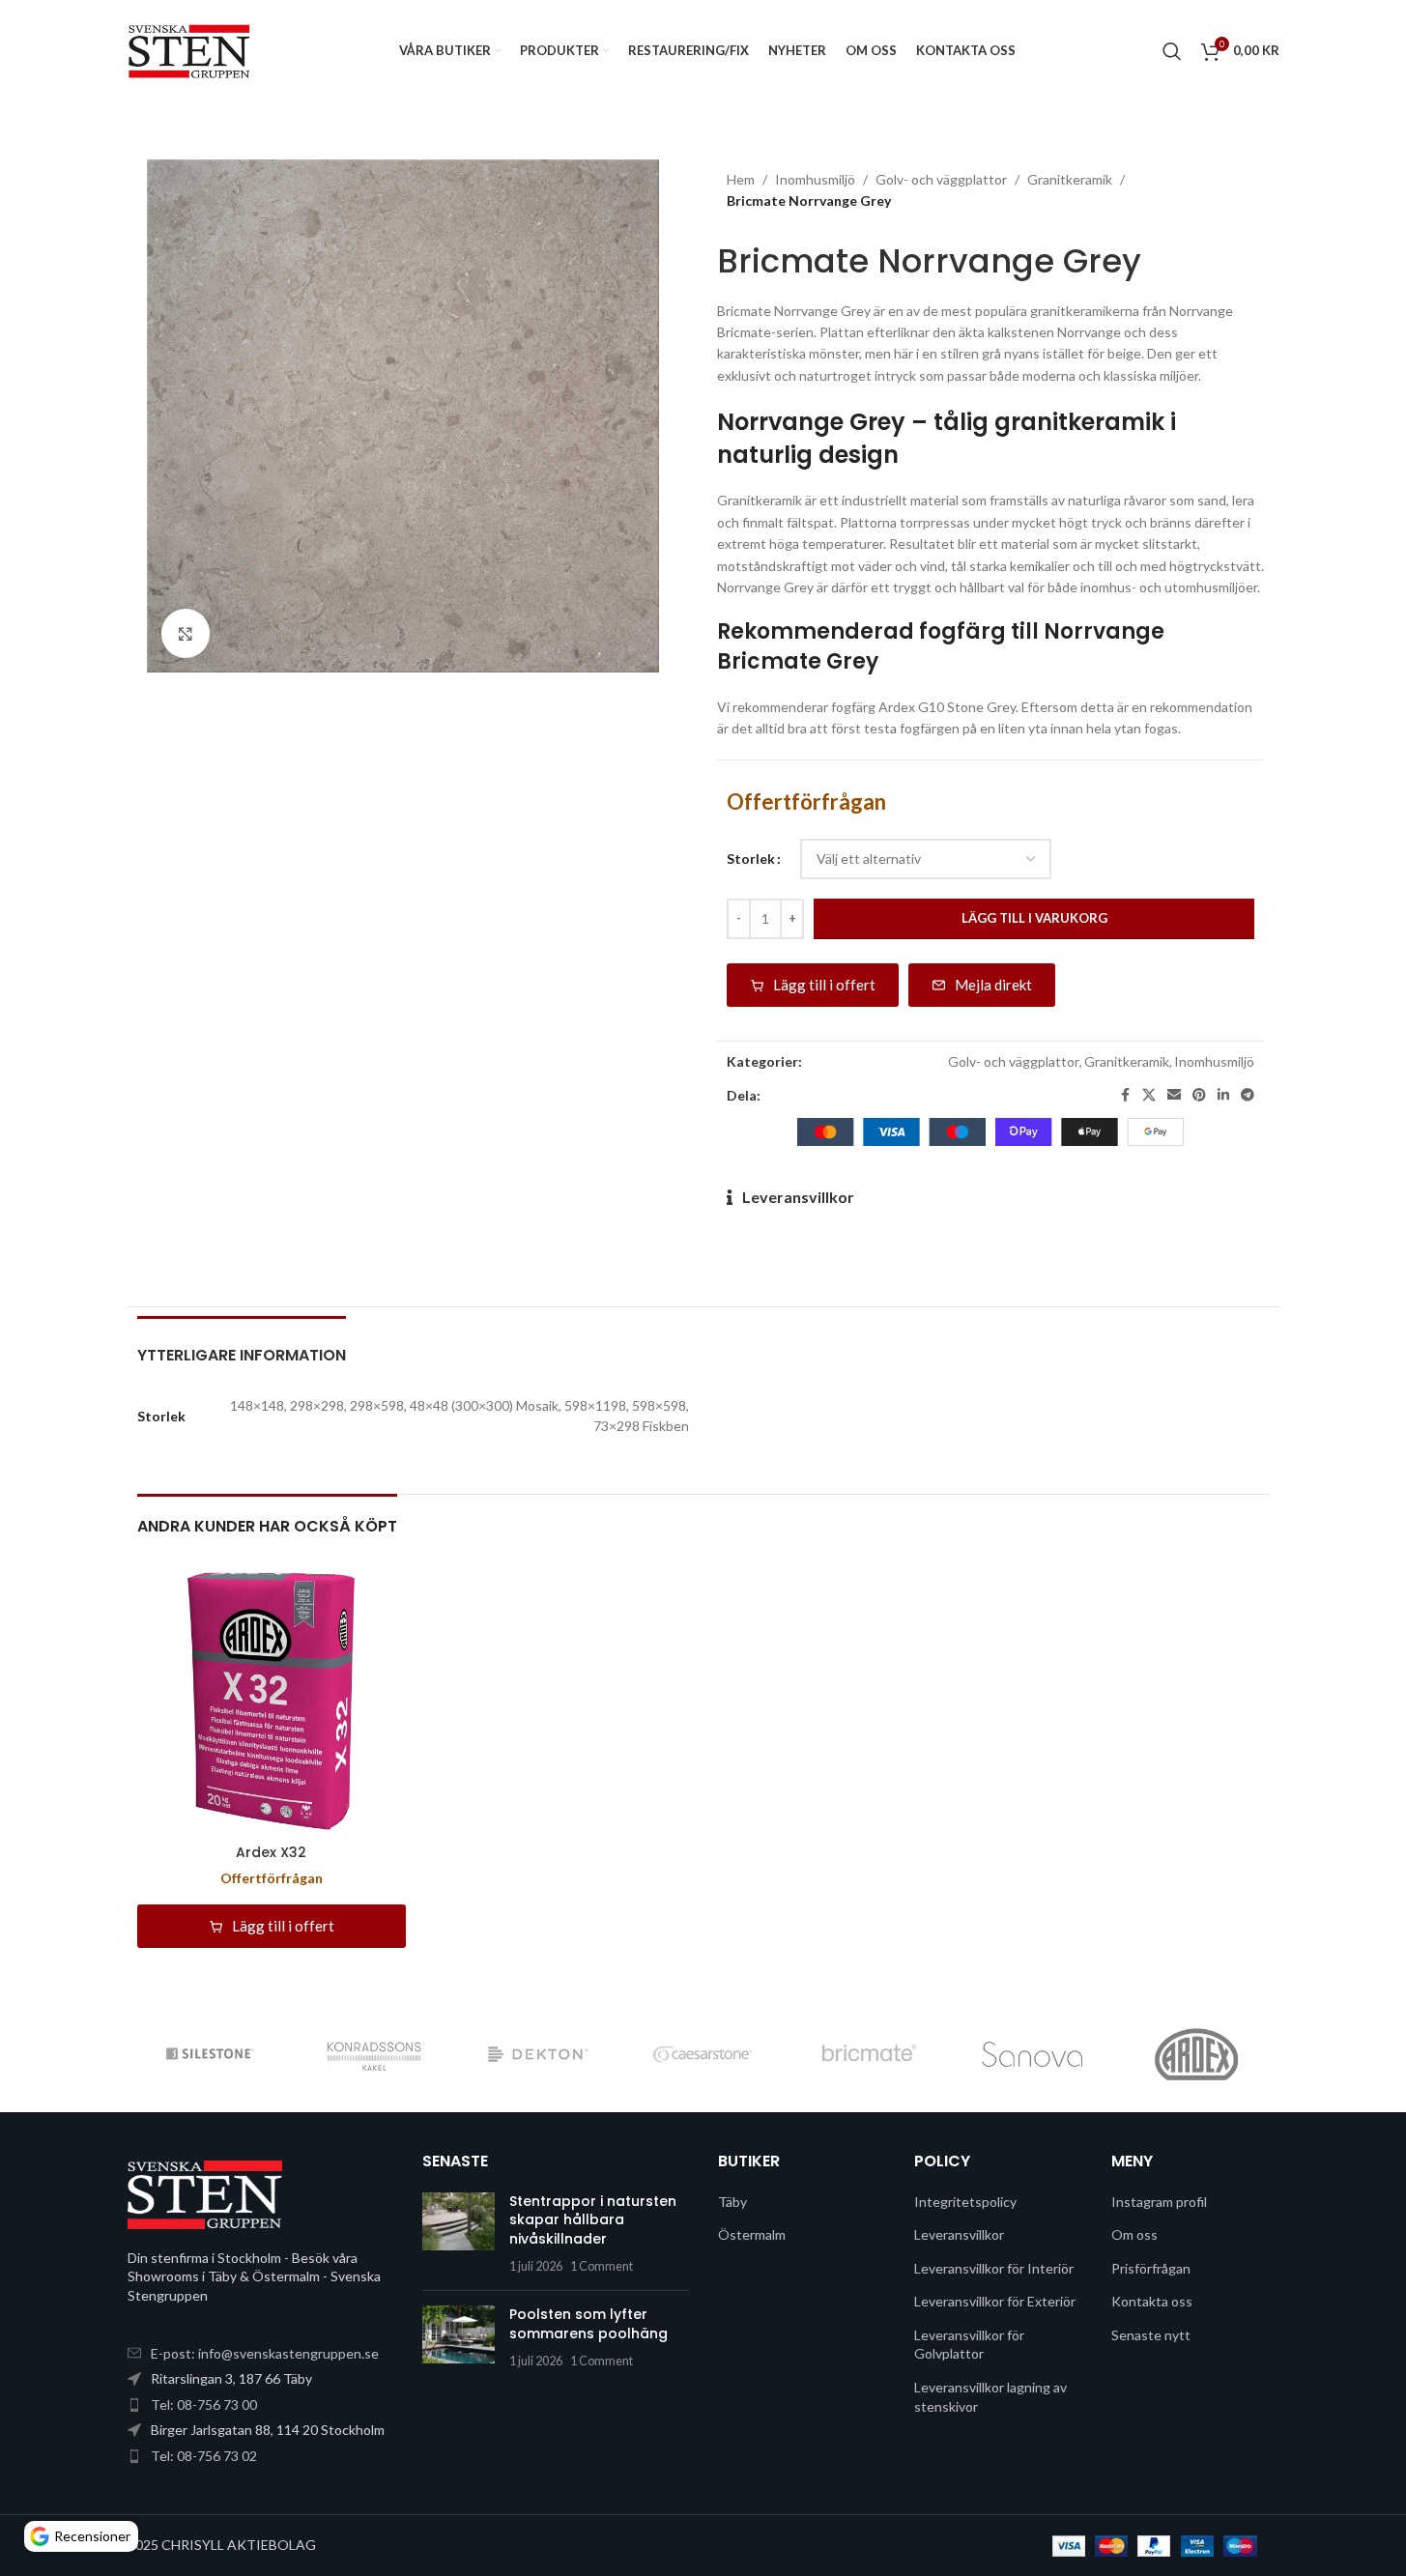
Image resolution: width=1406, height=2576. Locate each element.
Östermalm (752, 2234)
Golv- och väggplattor (941, 179)
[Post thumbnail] (459, 2234)
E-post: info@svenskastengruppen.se (265, 2353)
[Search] (1172, 51)
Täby (732, 2202)
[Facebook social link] (1125, 1095)
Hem (741, 179)
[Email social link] (1174, 1095)
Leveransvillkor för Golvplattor (969, 2345)
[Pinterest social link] (1199, 1095)
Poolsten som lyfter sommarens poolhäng (588, 2324)
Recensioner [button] (92, 2536)
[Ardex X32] (272, 1701)
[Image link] (205, 2193)
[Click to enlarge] (186, 633)
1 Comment (602, 2266)
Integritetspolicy (965, 2202)
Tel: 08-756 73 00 (204, 2404)
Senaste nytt (1151, 2335)
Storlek (751, 859)
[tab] (242, 1345)
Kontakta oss (1152, 2301)
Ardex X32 (271, 1852)
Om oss (1134, 2234)
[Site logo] (190, 49)
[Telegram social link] (1248, 1095)
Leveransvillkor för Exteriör (995, 2301)
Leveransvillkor (798, 1197)
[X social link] (1149, 1095)
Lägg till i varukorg (1034, 918)
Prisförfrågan (1151, 2268)
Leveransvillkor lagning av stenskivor (990, 2397)
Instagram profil (1159, 2202)
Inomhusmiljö (815, 179)
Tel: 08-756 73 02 (204, 2456)
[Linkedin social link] (1223, 1095)
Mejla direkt (993, 985)
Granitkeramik (1070, 179)
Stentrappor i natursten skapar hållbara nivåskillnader (593, 2220)
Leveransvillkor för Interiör (994, 2268)
